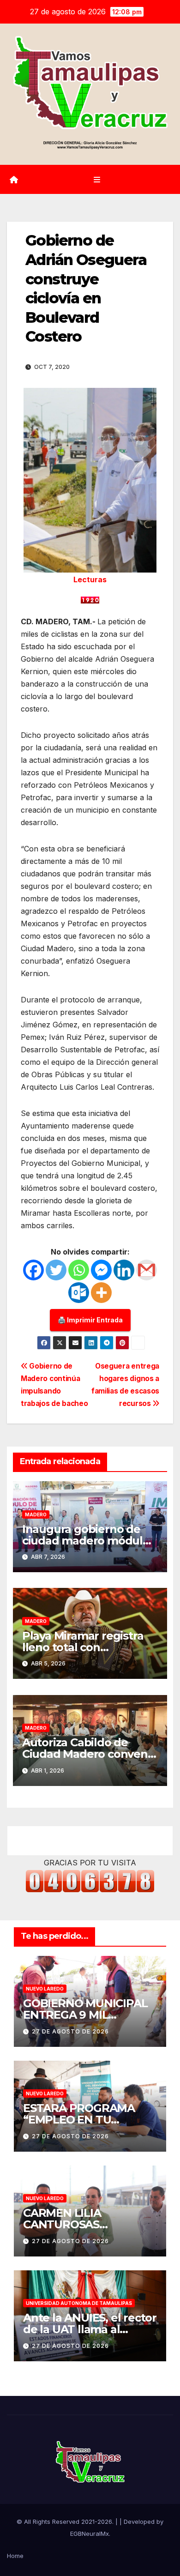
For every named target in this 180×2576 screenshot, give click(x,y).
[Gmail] (147, 1270)
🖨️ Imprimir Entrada (90, 1320)
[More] (101, 1293)
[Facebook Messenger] (101, 1270)
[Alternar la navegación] (97, 179)
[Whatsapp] (79, 1270)
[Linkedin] (124, 1270)
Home (15, 2556)
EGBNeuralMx (90, 2534)
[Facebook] (33, 1270)
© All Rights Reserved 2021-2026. (66, 2522)
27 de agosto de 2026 (70, 2031)
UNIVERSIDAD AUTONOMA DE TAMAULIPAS (79, 2303)
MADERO (36, 1514)
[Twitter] (56, 1270)
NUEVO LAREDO (45, 1989)
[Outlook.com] (79, 1293)
